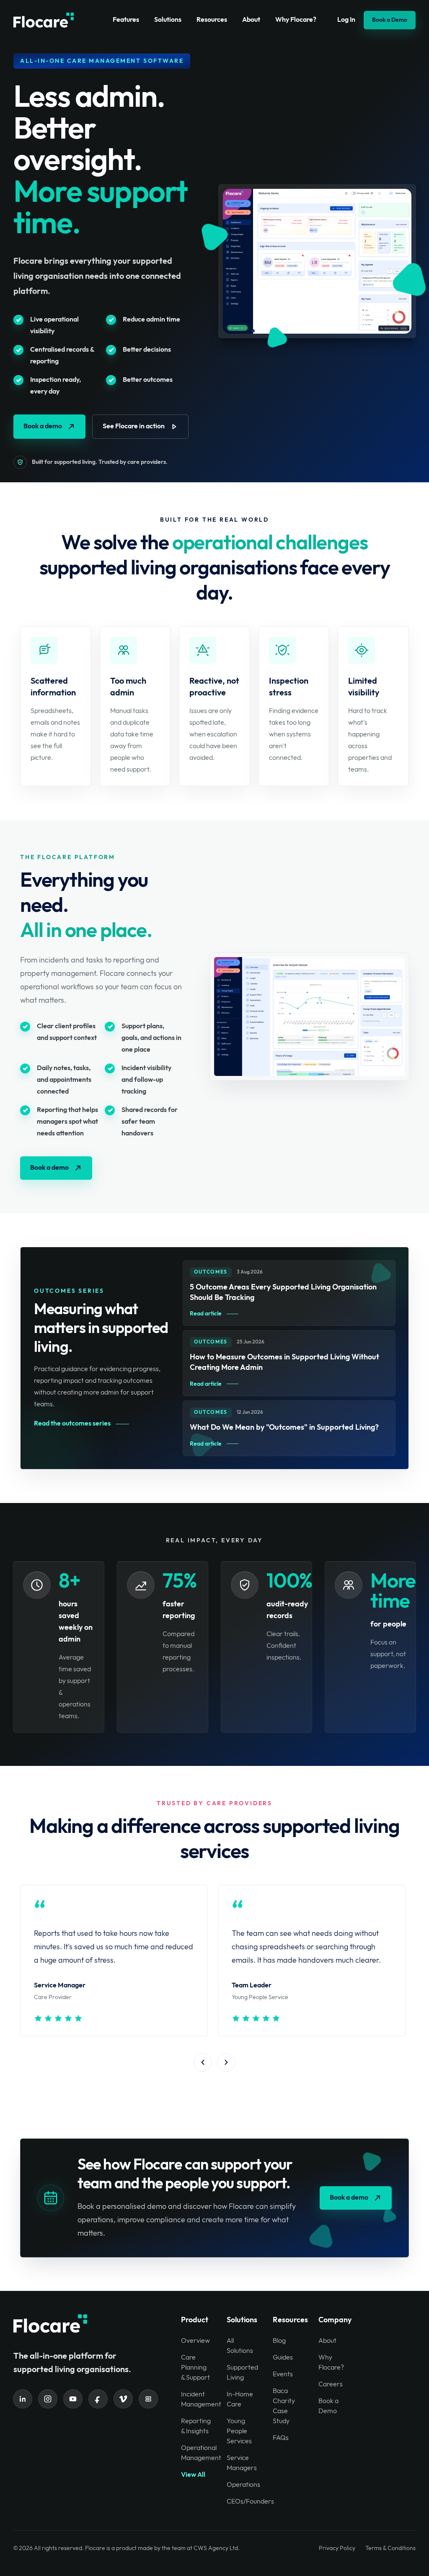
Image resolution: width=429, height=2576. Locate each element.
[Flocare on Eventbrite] (148, 2399)
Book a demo (43, 426)
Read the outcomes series (72, 1424)
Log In (346, 20)
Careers (331, 2384)
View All (193, 2475)
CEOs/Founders (250, 2502)
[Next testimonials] (226, 2062)
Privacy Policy (337, 2548)
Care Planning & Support (195, 2368)
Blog (279, 2341)
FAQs (281, 2438)
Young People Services (239, 2431)
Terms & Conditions (390, 2548)
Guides (283, 2358)
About (251, 20)
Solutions (168, 20)
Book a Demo (390, 20)
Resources (212, 20)
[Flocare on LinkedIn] (23, 2399)
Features (126, 20)
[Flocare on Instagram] (48, 2399)
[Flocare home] (44, 20)
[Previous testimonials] (203, 2062)
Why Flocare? (296, 20)
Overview (195, 2341)
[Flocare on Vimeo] (123, 2399)
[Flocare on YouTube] (73, 2399)
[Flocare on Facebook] (98, 2399)
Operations (243, 2485)
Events (283, 2374)
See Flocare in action (134, 426)
